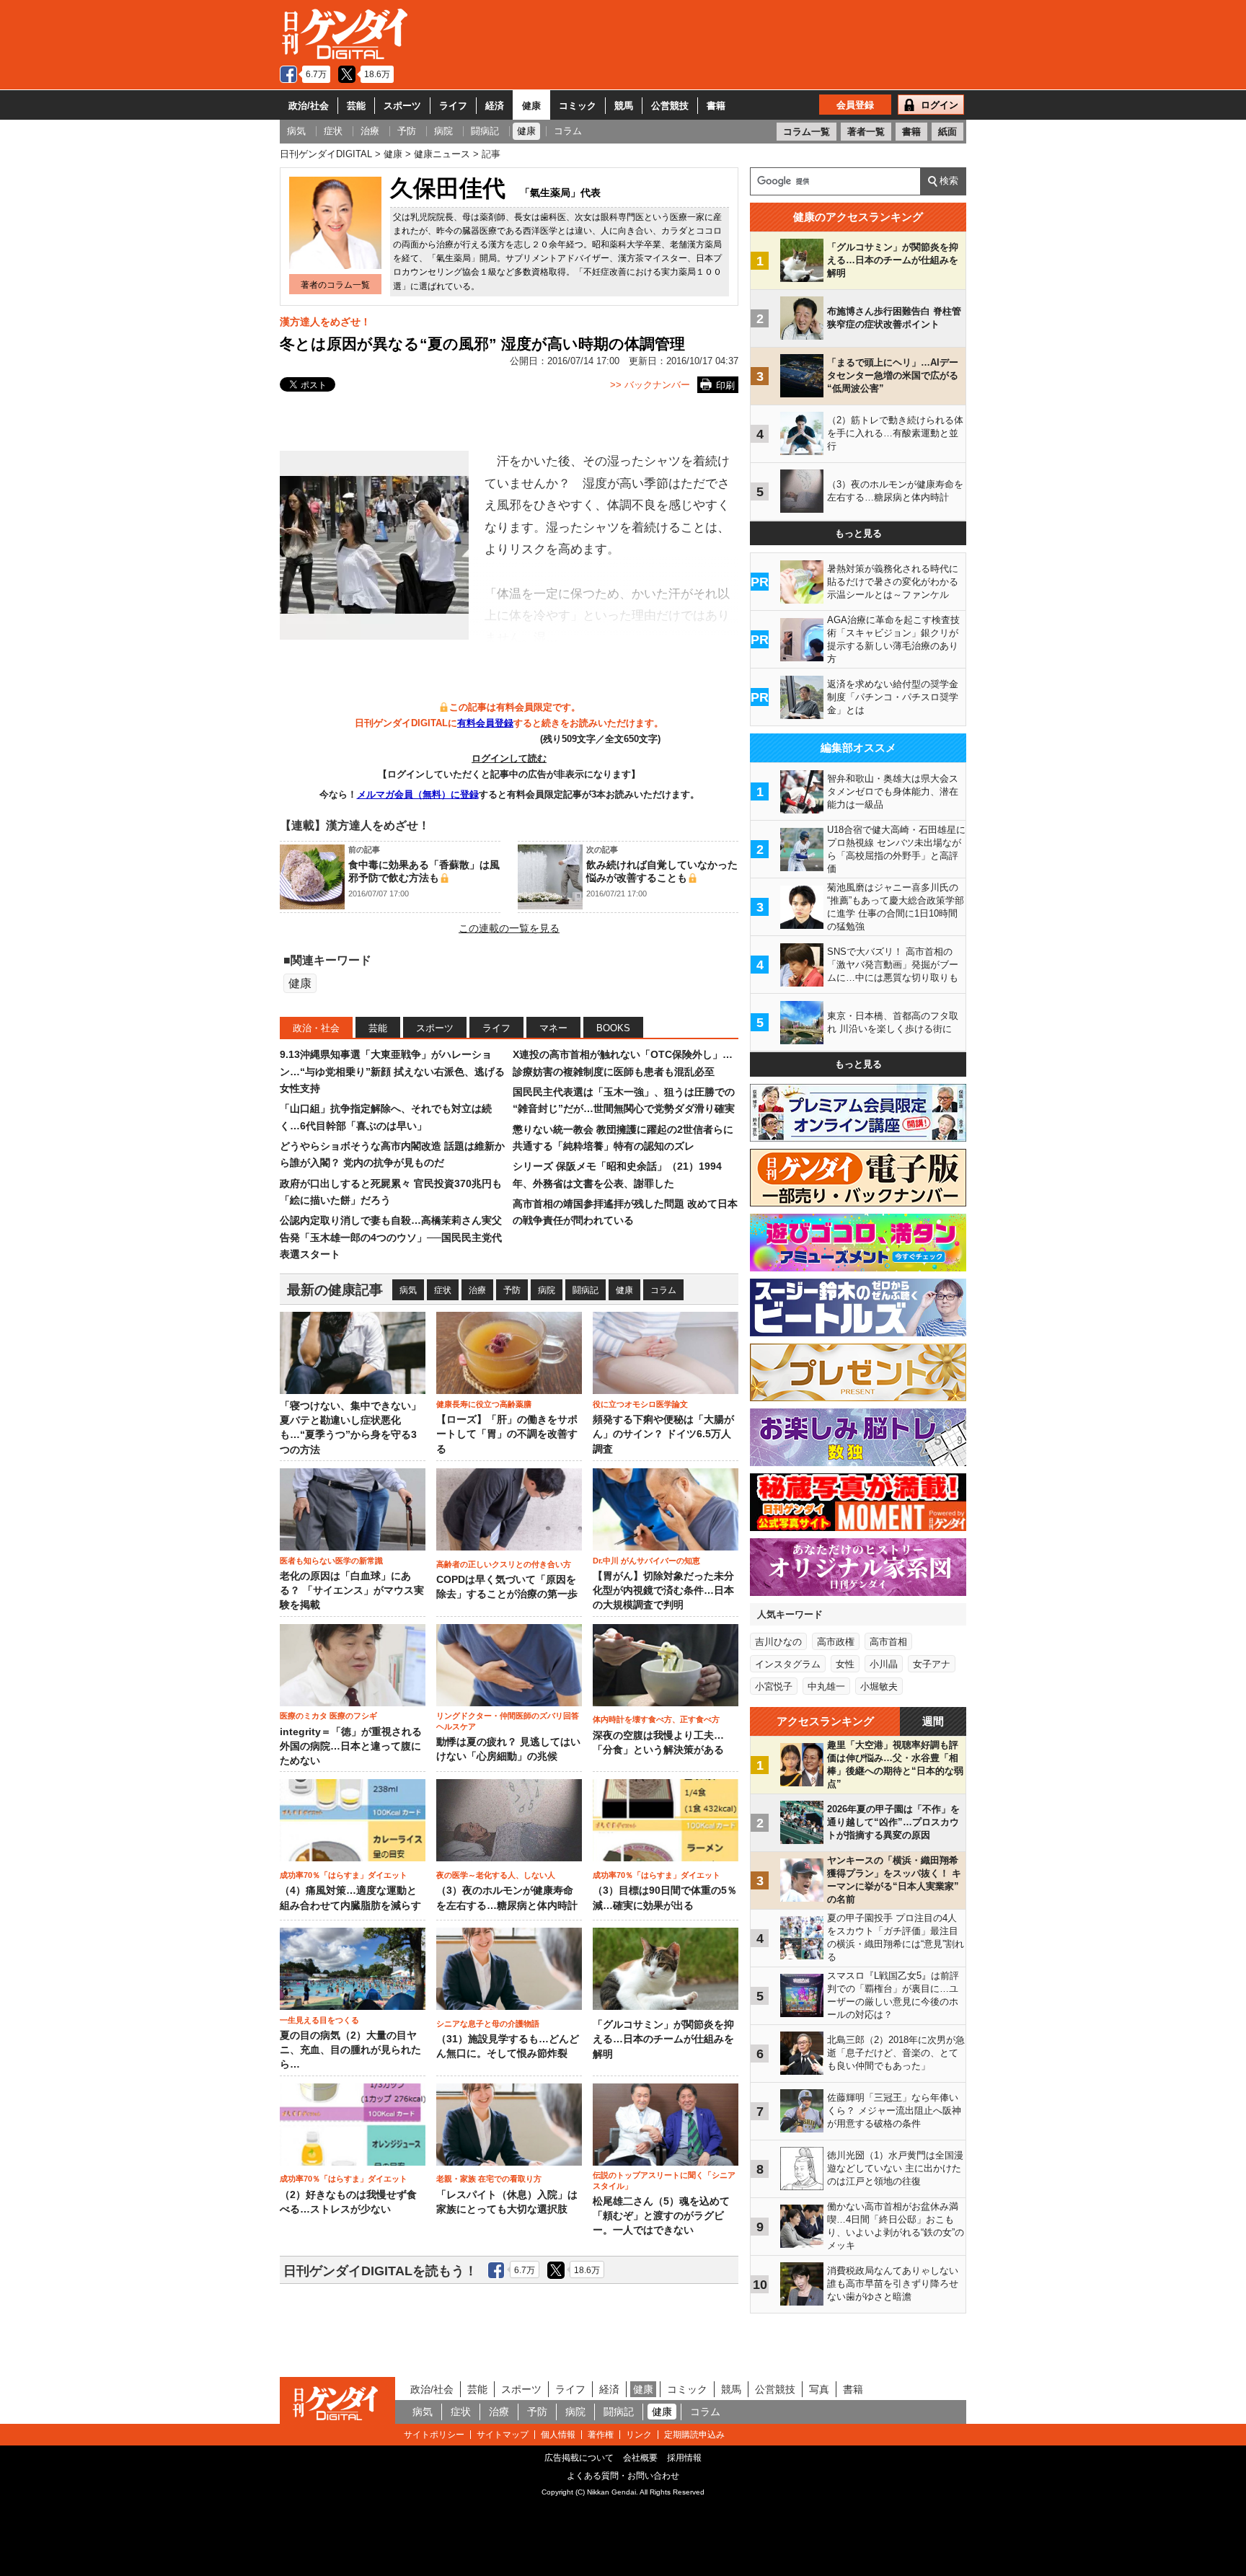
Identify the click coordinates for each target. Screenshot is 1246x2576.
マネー (553, 1028)
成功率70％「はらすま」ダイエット (344, 1875)
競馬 (624, 106)
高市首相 (888, 1642)
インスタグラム (788, 1664)
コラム (663, 1290)
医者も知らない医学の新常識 (331, 1561)
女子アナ (932, 1664)
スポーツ (402, 106)
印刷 (725, 385)
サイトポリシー (434, 2435)
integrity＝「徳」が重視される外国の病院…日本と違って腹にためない (351, 1747)
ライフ (453, 106)
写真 (819, 2389)
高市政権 (836, 1642)
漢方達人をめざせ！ (325, 322)
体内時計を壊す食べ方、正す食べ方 (656, 1719)
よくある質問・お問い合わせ (623, 2476)
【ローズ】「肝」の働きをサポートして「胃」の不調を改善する (507, 1434)
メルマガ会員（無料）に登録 (418, 794)
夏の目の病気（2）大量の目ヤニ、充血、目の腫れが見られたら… (350, 2050)
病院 (547, 1290)
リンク (639, 2435)
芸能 (356, 106)
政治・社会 (316, 1028)
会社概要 (640, 2458)
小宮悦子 (774, 1686)
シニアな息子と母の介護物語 (488, 2024)
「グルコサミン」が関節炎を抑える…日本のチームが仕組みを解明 (663, 2039)
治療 (477, 1290)
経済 (495, 106)
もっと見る (858, 533)
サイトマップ (503, 2435)
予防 (512, 1290)
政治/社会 (309, 106)
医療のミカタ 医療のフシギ (328, 1716)
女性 (845, 1664)
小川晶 (884, 1664)
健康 (531, 106)
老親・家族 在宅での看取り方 (489, 2179)
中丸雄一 (826, 1686)
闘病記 (586, 1290)
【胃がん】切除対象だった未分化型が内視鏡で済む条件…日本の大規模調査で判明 (663, 1591)
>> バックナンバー (650, 385)
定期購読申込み (694, 2435)
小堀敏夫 (879, 1686)
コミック (578, 106)
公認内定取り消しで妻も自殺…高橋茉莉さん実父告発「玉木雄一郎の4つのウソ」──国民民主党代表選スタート (391, 1237)
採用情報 (684, 2458)
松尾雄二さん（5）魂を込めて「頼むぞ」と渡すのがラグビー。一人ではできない (661, 2216)
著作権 (601, 2435)
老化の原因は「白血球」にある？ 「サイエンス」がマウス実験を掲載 (352, 1591)
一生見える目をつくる (319, 2020)
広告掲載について (579, 2458)
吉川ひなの (778, 1642)
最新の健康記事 (335, 1290)
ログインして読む (509, 758)
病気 (408, 1290)
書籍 (716, 106)
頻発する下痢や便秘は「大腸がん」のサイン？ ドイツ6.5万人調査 (663, 1434)
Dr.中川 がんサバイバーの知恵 (646, 1561)
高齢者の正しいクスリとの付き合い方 (504, 1564)
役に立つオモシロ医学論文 (640, 1404)
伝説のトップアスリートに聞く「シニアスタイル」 (664, 2180)
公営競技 (670, 106)
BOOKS (613, 1028)
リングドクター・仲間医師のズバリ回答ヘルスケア (508, 1721)
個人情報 (558, 2435)
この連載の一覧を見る (509, 928)
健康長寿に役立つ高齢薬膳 (484, 1404)
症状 (443, 1290)
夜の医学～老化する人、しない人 (496, 1875)
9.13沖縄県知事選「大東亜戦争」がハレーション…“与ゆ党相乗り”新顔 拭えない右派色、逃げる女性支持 (392, 1071)
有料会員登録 (485, 723)
